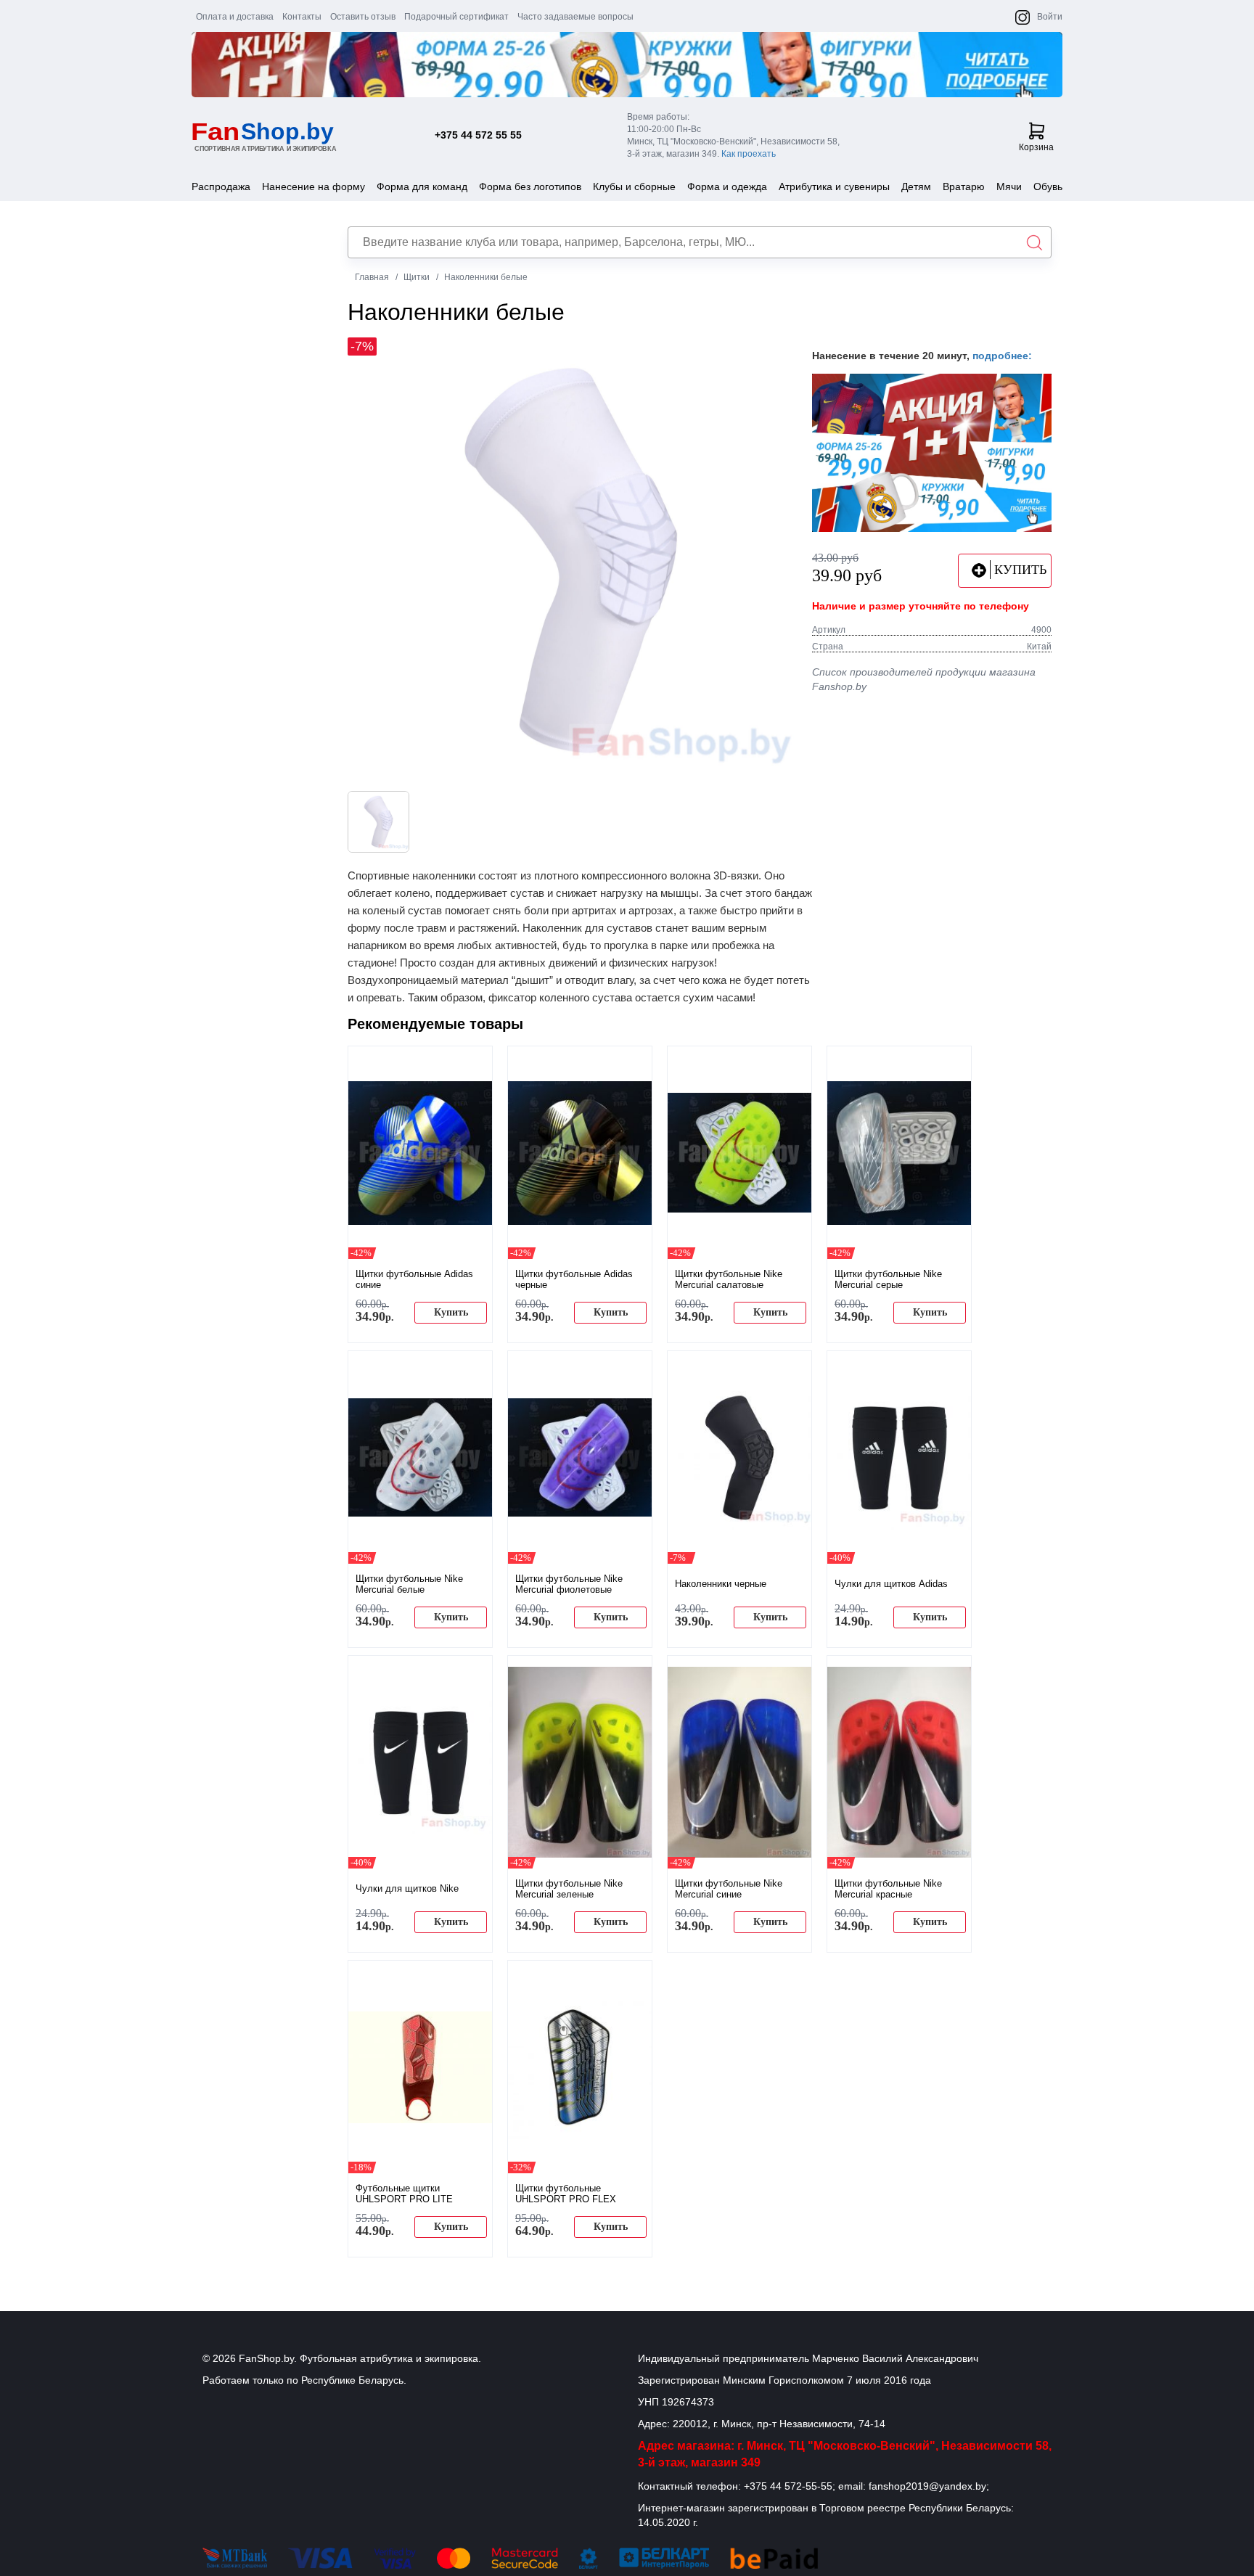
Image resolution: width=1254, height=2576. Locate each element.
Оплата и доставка (235, 17)
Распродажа (221, 186)
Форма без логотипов (530, 186)
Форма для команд (422, 186)
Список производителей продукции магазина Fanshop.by (924, 679)
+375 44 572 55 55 (478, 135)
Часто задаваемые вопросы (575, 17)
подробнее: (1002, 356)
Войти (1050, 17)
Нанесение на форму (313, 186)
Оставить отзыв (363, 17)
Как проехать (749, 154)
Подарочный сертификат (456, 17)
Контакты (302, 17)
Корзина (1036, 147)
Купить (451, 1312)
